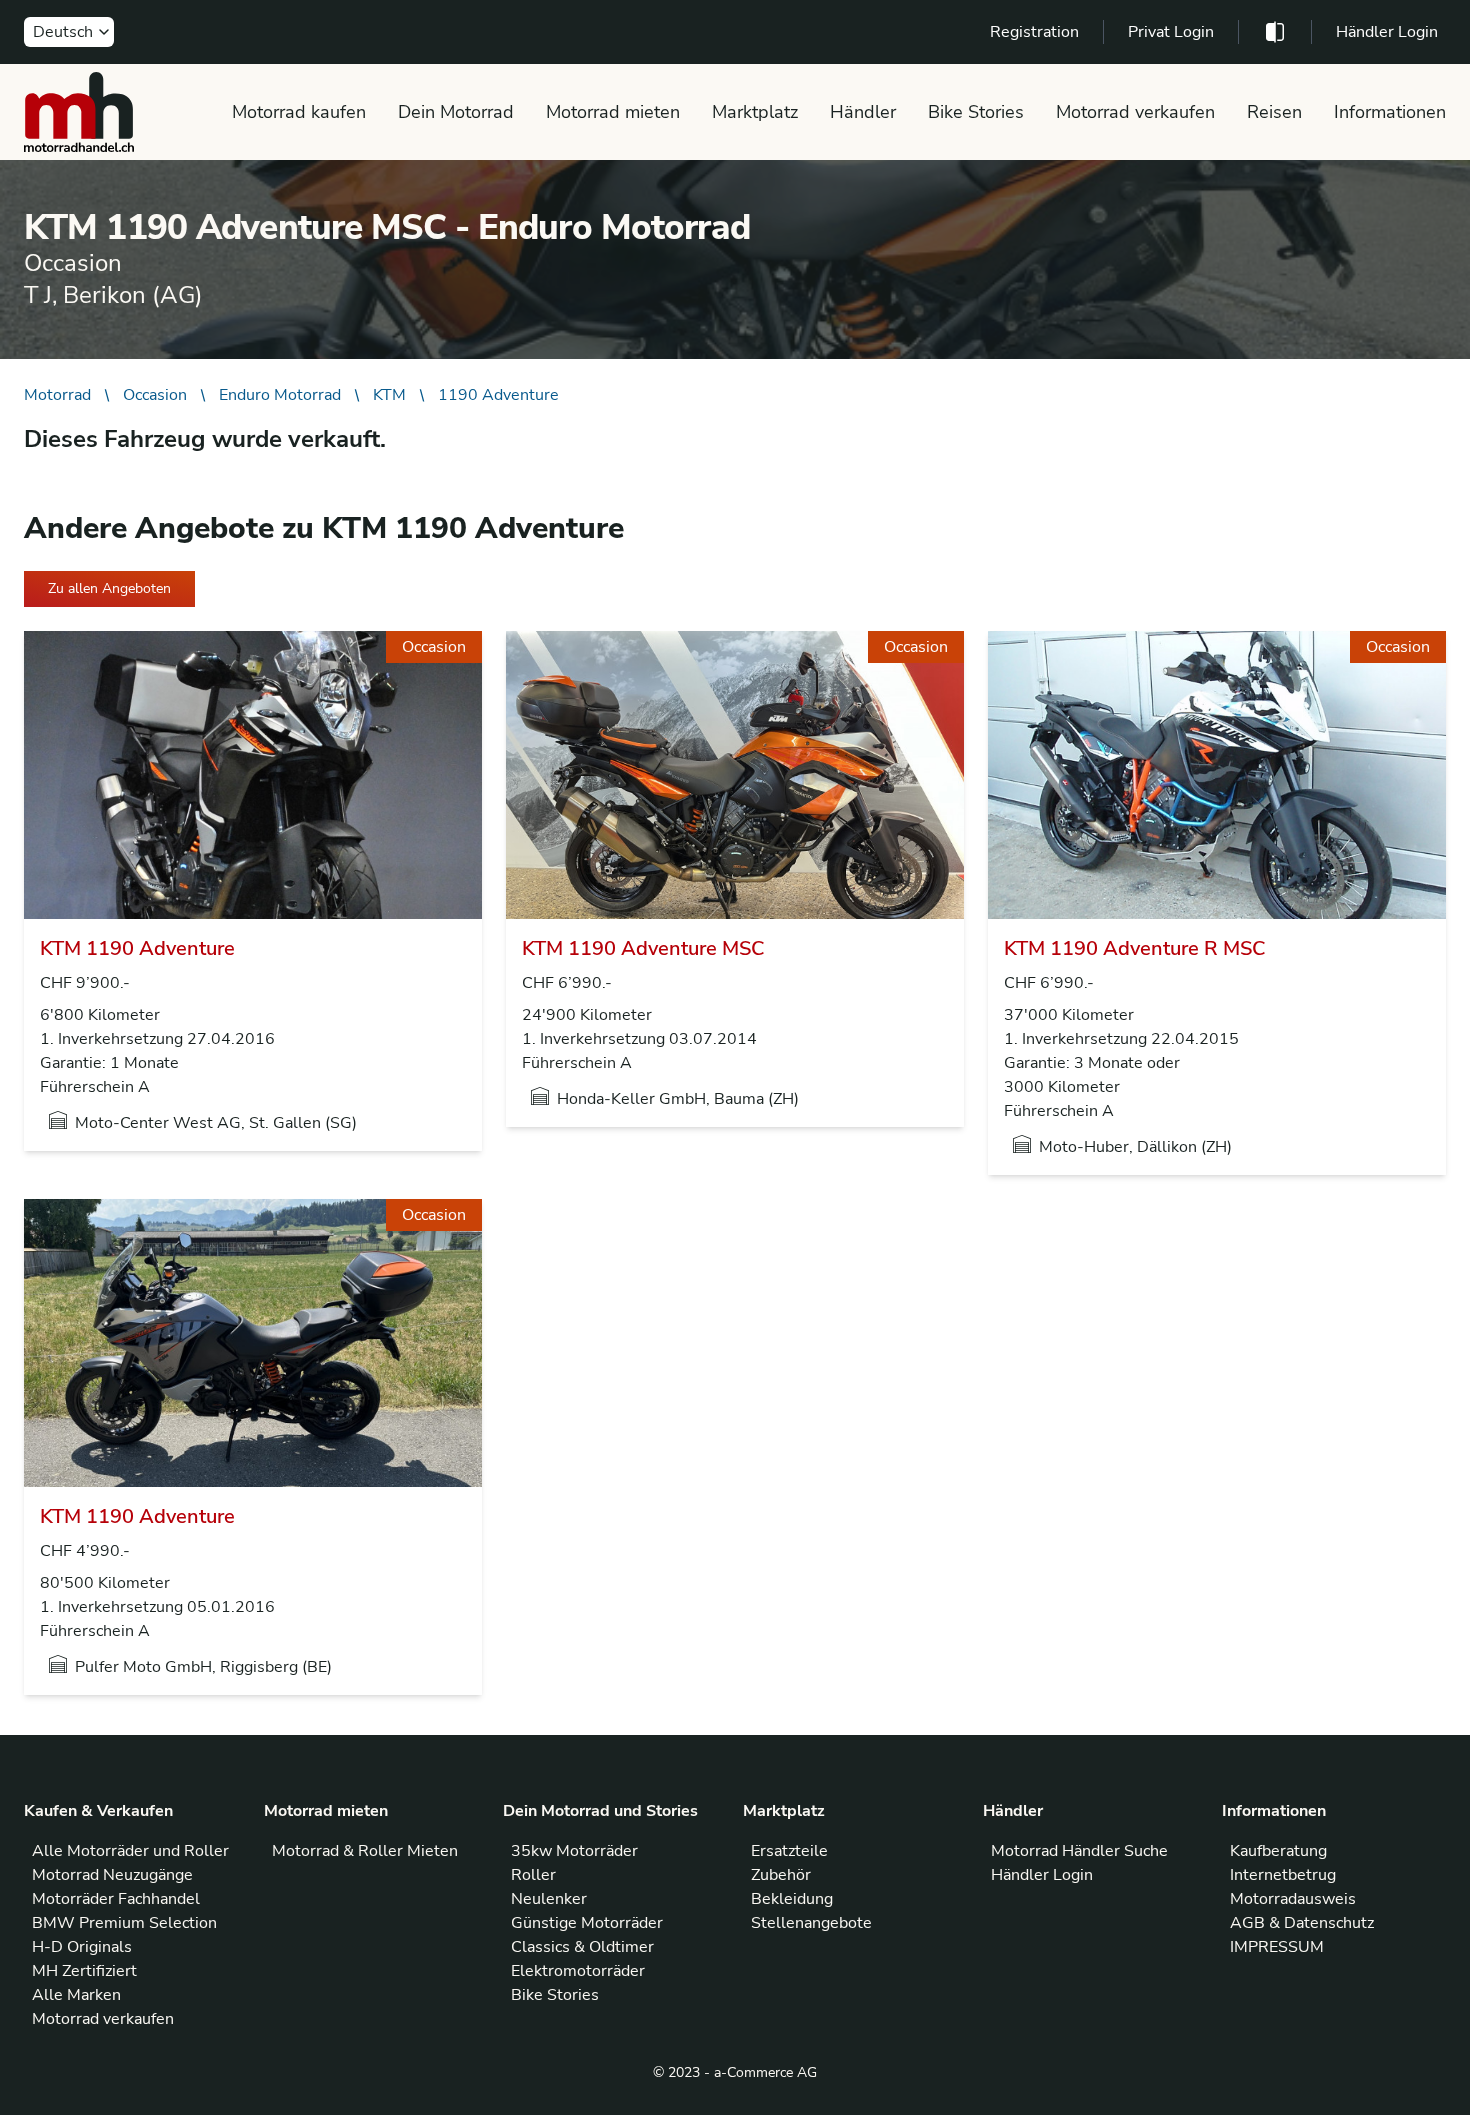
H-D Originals (82, 1947)
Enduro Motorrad (280, 395)
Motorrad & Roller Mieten (365, 1851)
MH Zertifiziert (84, 1971)
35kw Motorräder (574, 1851)
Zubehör (781, 1875)
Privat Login (1171, 32)
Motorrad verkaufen (1135, 112)
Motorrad (57, 395)
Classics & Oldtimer (582, 1947)
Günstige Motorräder (587, 1923)
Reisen (1274, 112)
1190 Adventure (498, 395)
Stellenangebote (811, 1923)
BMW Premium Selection (124, 1923)
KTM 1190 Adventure (137, 948)
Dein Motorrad (456, 112)
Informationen (1390, 112)
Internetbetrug (1283, 1875)
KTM (389, 395)
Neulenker (549, 1899)
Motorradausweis (1293, 1899)
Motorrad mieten (613, 112)
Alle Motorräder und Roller (130, 1851)
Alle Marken (76, 1995)
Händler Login (1387, 32)
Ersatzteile (789, 1851)
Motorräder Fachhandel (116, 1899)
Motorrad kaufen (299, 112)
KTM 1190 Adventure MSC (643, 948)
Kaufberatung (1278, 1851)
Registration (1034, 32)
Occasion (155, 395)
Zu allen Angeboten (109, 588)
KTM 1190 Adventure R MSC (1135, 948)
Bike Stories (976, 112)
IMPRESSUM (1277, 1947)
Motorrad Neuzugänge (112, 1875)
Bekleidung (792, 1899)
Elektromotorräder (578, 1971)
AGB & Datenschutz (1302, 1923)
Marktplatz (755, 112)
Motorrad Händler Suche (1079, 1851)
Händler (863, 112)
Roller (533, 1875)
